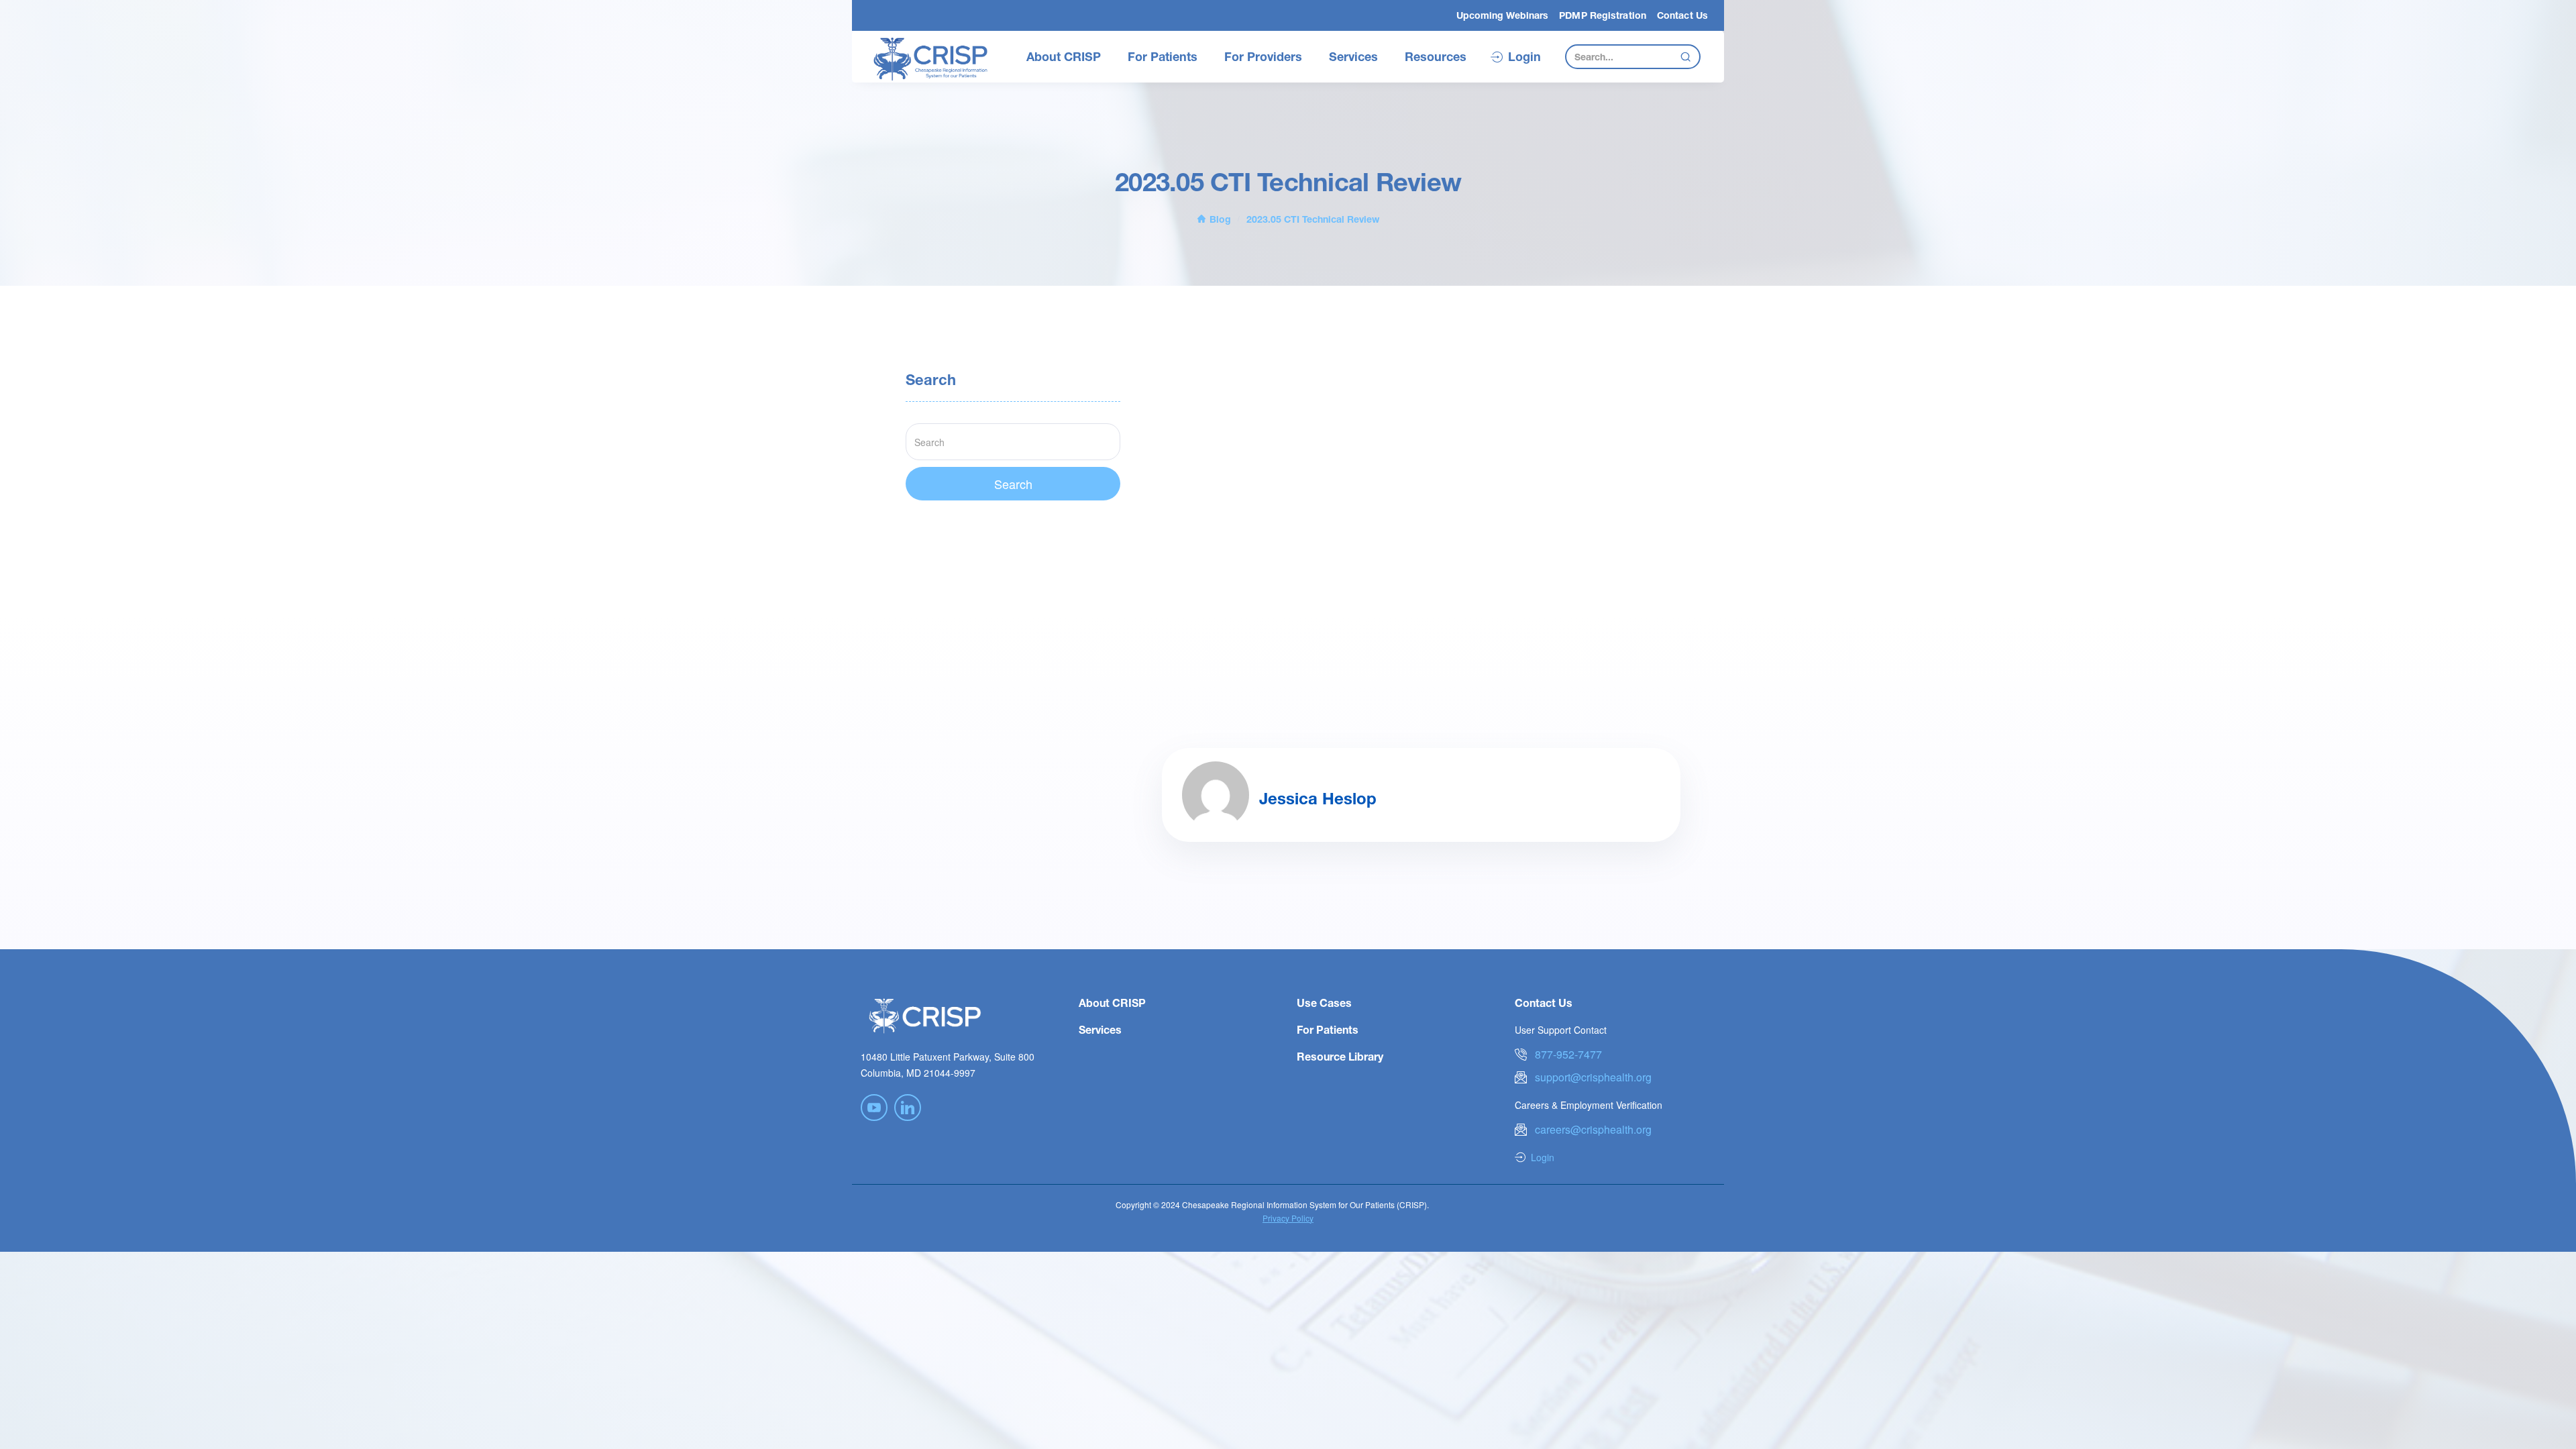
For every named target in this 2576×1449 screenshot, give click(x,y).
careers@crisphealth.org (1593, 1129)
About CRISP (1064, 56)
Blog (1220, 219)
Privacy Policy (1288, 1218)
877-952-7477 (1568, 1054)
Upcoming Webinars (1503, 15)
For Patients (1163, 56)
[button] (1064, 57)
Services (1353, 56)
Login (1524, 57)
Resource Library (1340, 1056)
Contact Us (1682, 15)
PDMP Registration (1603, 15)
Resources (1436, 56)
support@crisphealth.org (1593, 1077)
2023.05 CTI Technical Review (1313, 219)
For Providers (1263, 56)
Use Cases (1324, 1003)
